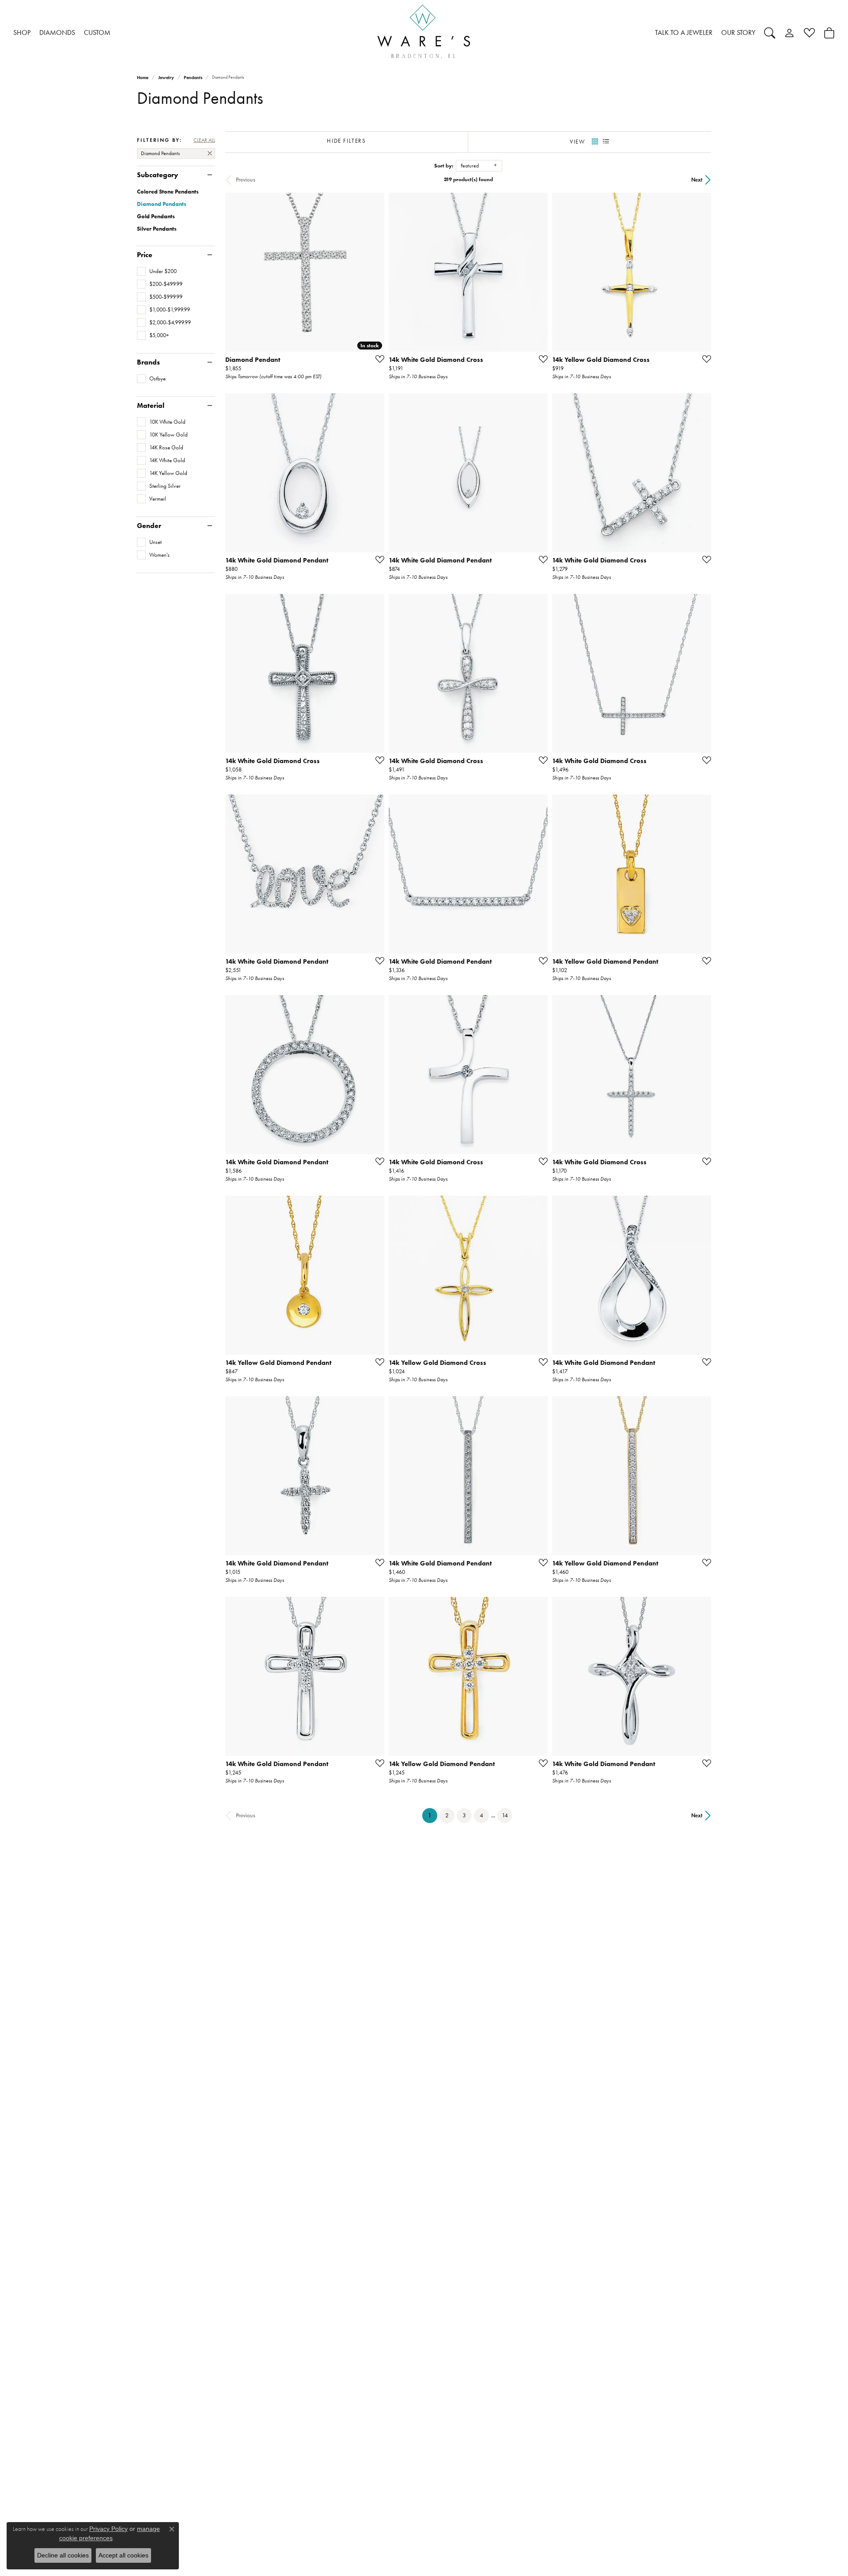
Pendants (193, 78)
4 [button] (481, 1815)
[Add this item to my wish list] (377, 359)
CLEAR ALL (204, 140)
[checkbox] (157, 271)
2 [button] (447, 1815)
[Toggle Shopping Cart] (829, 33)
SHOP (22, 32)
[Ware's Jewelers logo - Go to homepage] (424, 33)
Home (143, 78)
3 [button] (464, 1815)
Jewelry (166, 78)
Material (151, 406)
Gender (149, 526)
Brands (148, 362)
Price (145, 255)
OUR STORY (738, 32)
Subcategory (157, 175)
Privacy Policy (108, 2529)
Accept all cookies (123, 2555)
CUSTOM (97, 32)
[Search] (770, 33)
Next (697, 180)
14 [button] (505, 1815)
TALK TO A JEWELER (684, 32)
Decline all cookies (63, 2555)
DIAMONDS (57, 32)
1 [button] (433, 1815)
